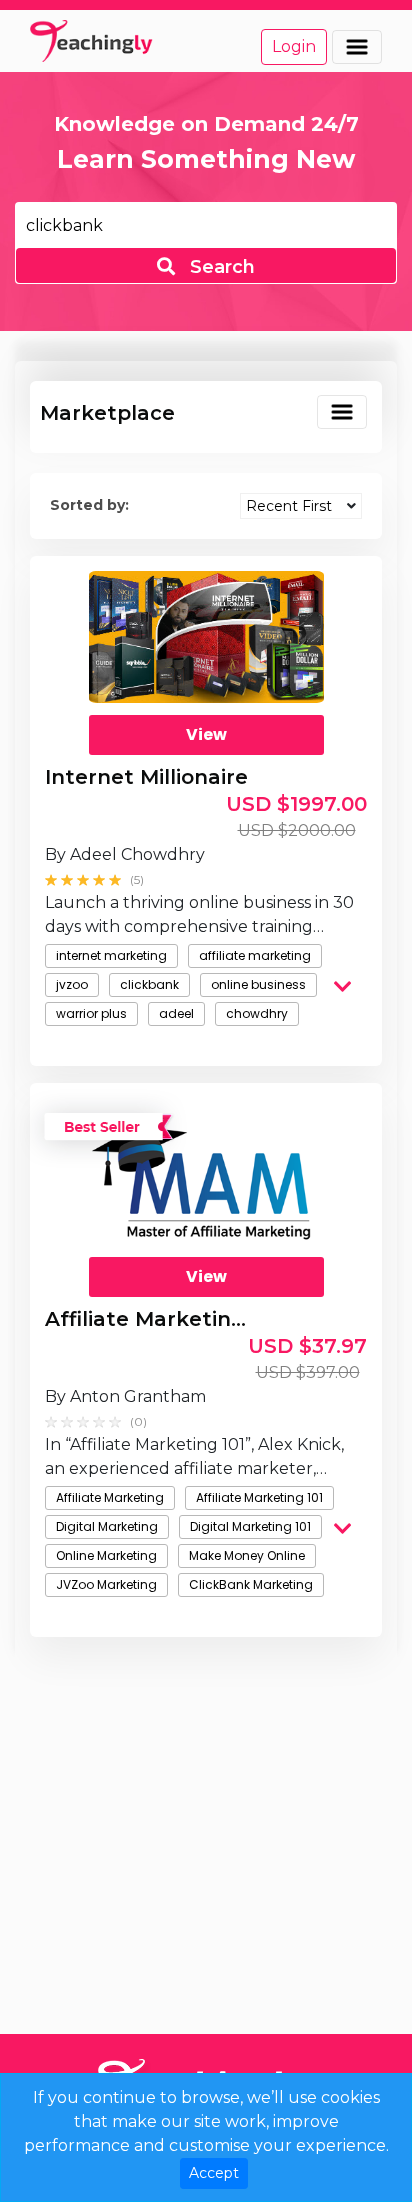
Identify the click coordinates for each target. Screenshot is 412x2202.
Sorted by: (89, 505)
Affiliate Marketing (110, 1497)
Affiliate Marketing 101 (259, 1497)
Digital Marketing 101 (250, 1526)
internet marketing (111, 955)
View (206, 734)
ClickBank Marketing (251, 1584)
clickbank (149, 984)
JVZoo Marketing (106, 1584)
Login (294, 46)
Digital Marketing (107, 1526)
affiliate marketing (255, 955)
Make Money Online (247, 1555)
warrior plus (91, 1013)
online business (258, 984)
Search (220, 267)
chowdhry (257, 1013)
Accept (214, 2173)
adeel (176, 1013)
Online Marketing (106, 1555)
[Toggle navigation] (357, 47)
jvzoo (72, 984)
